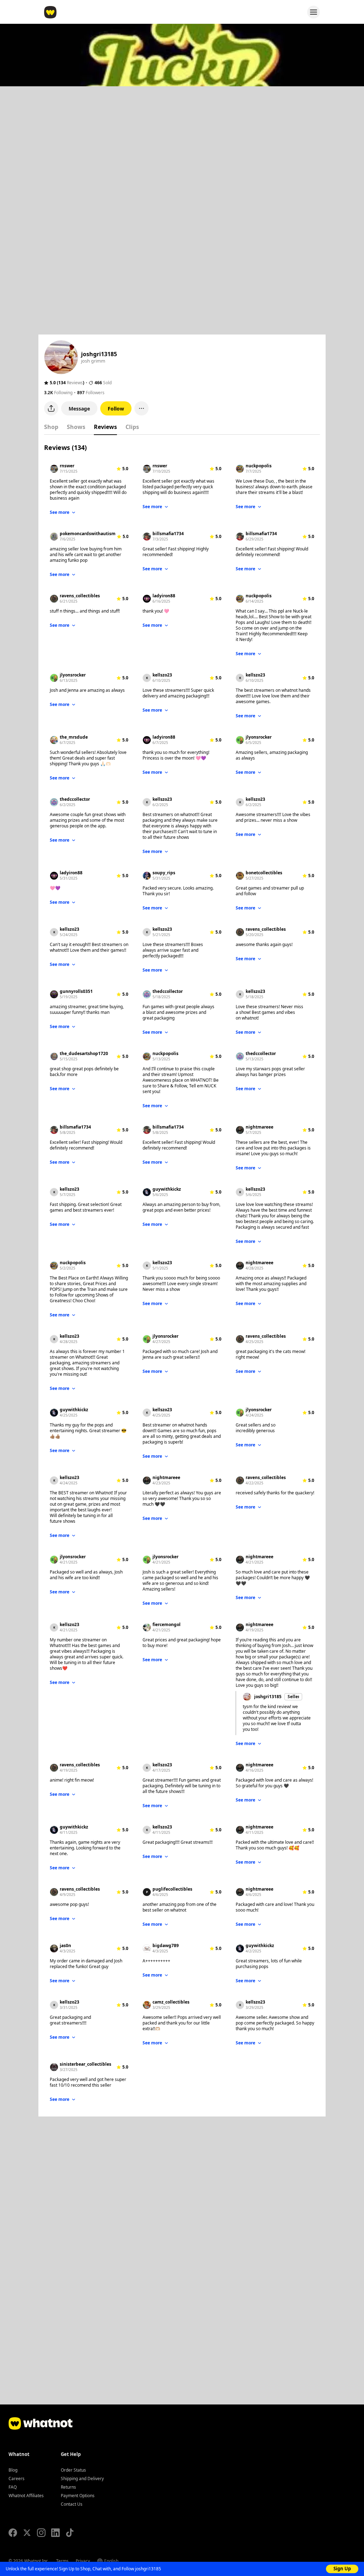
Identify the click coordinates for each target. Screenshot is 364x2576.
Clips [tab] (132, 427)
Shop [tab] (51, 427)
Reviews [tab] (105, 427)
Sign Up (342, 2569)
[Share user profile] (51, 408)
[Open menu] (314, 12)
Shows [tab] (76, 427)
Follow (116, 409)
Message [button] (79, 409)
